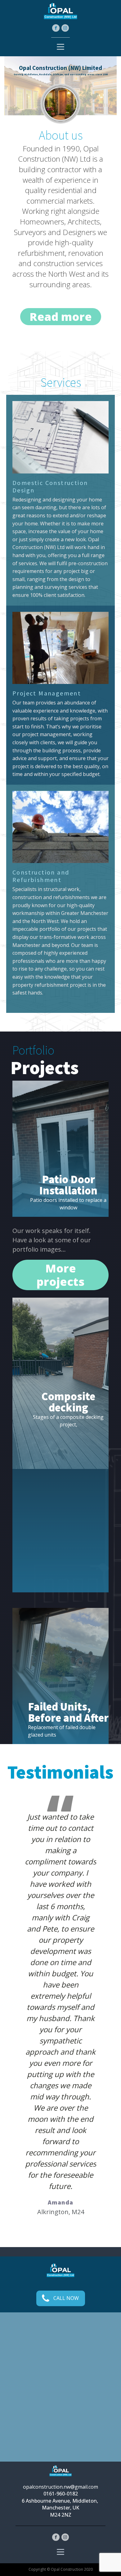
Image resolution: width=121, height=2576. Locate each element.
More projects (60, 1275)
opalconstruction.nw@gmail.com (60, 2487)
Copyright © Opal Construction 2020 (61, 2569)
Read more (61, 317)
